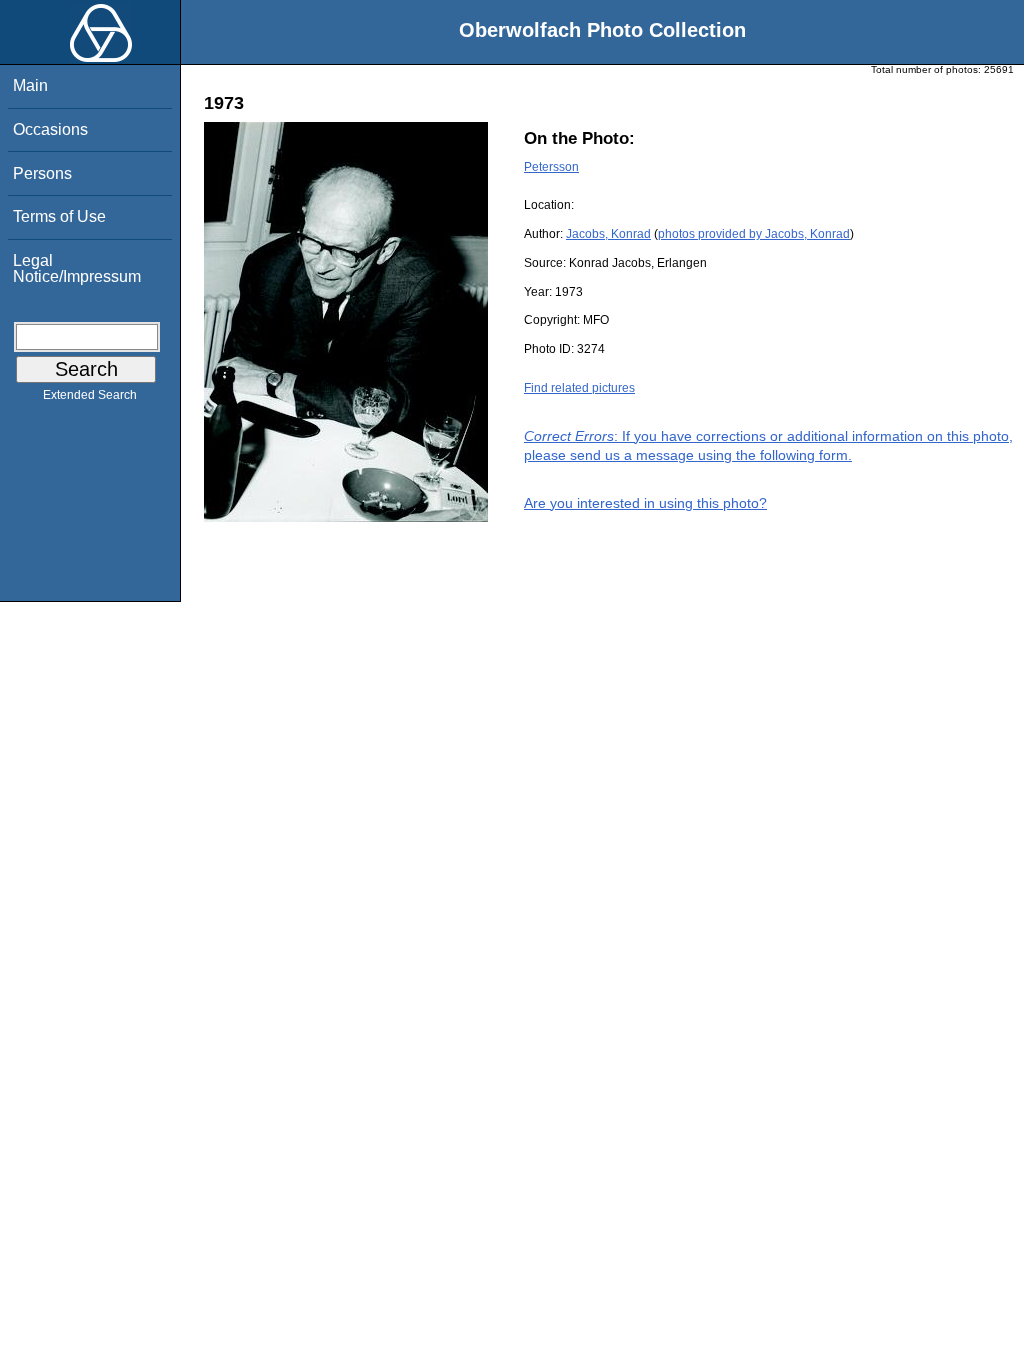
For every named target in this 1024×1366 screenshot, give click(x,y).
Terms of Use (59, 216)
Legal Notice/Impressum (77, 268)
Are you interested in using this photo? (645, 503)
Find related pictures (579, 388)
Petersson (551, 167)
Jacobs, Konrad (608, 234)
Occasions (50, 129)
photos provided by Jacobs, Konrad (754, 234)
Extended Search (90, 395)
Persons (42, 173)
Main (30, 85)
